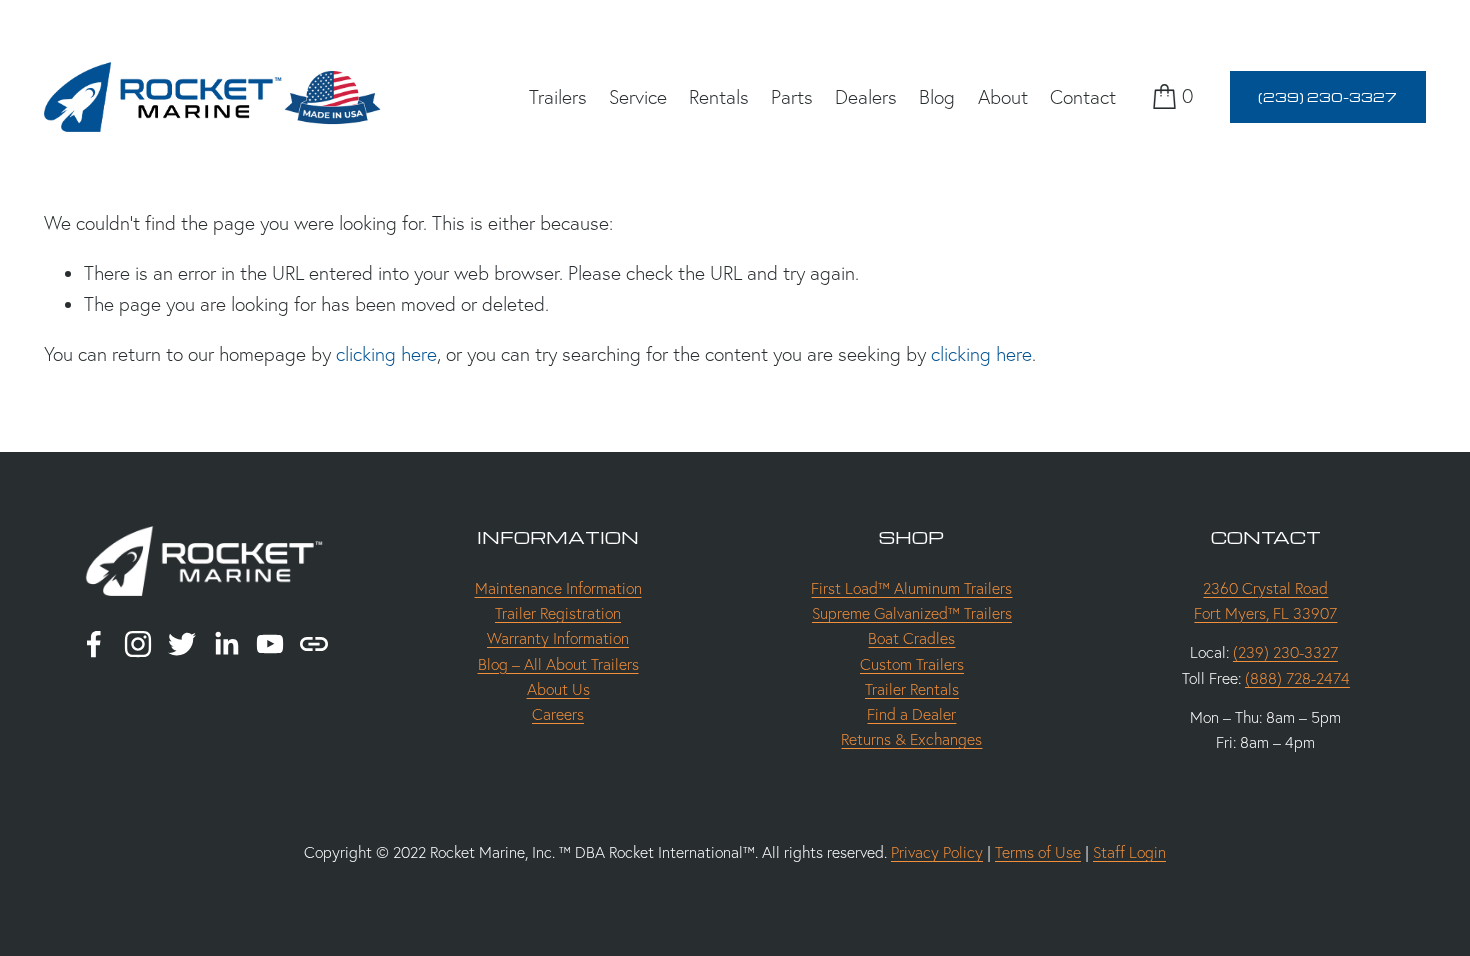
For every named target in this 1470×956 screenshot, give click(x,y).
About (1003, 97)
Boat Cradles (911, 638)
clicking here (386, 354)
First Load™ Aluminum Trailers (911, 588)
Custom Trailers (912, 664)
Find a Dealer (911, 714)
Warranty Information (558, 638)
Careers (558, 714)
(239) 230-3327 (1327, 96)
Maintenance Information (558, 588)
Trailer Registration (558, 613)
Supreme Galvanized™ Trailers (912, 613)
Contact (1083, 97)
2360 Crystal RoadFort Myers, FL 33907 (1265, 601)
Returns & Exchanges (911, 739)
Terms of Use (1038, 852)
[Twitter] (182, 644)
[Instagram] (138, 644)
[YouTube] (270, 644)
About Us (558, 689)
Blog (937, 97)
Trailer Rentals (912, 689)
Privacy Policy (937, 852)
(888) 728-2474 (1297, 678)
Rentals (719, 97)
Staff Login (1129, 852)
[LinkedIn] (226, 644)
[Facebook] (94, 644)
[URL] (314, 644)
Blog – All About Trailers (558, 664)
